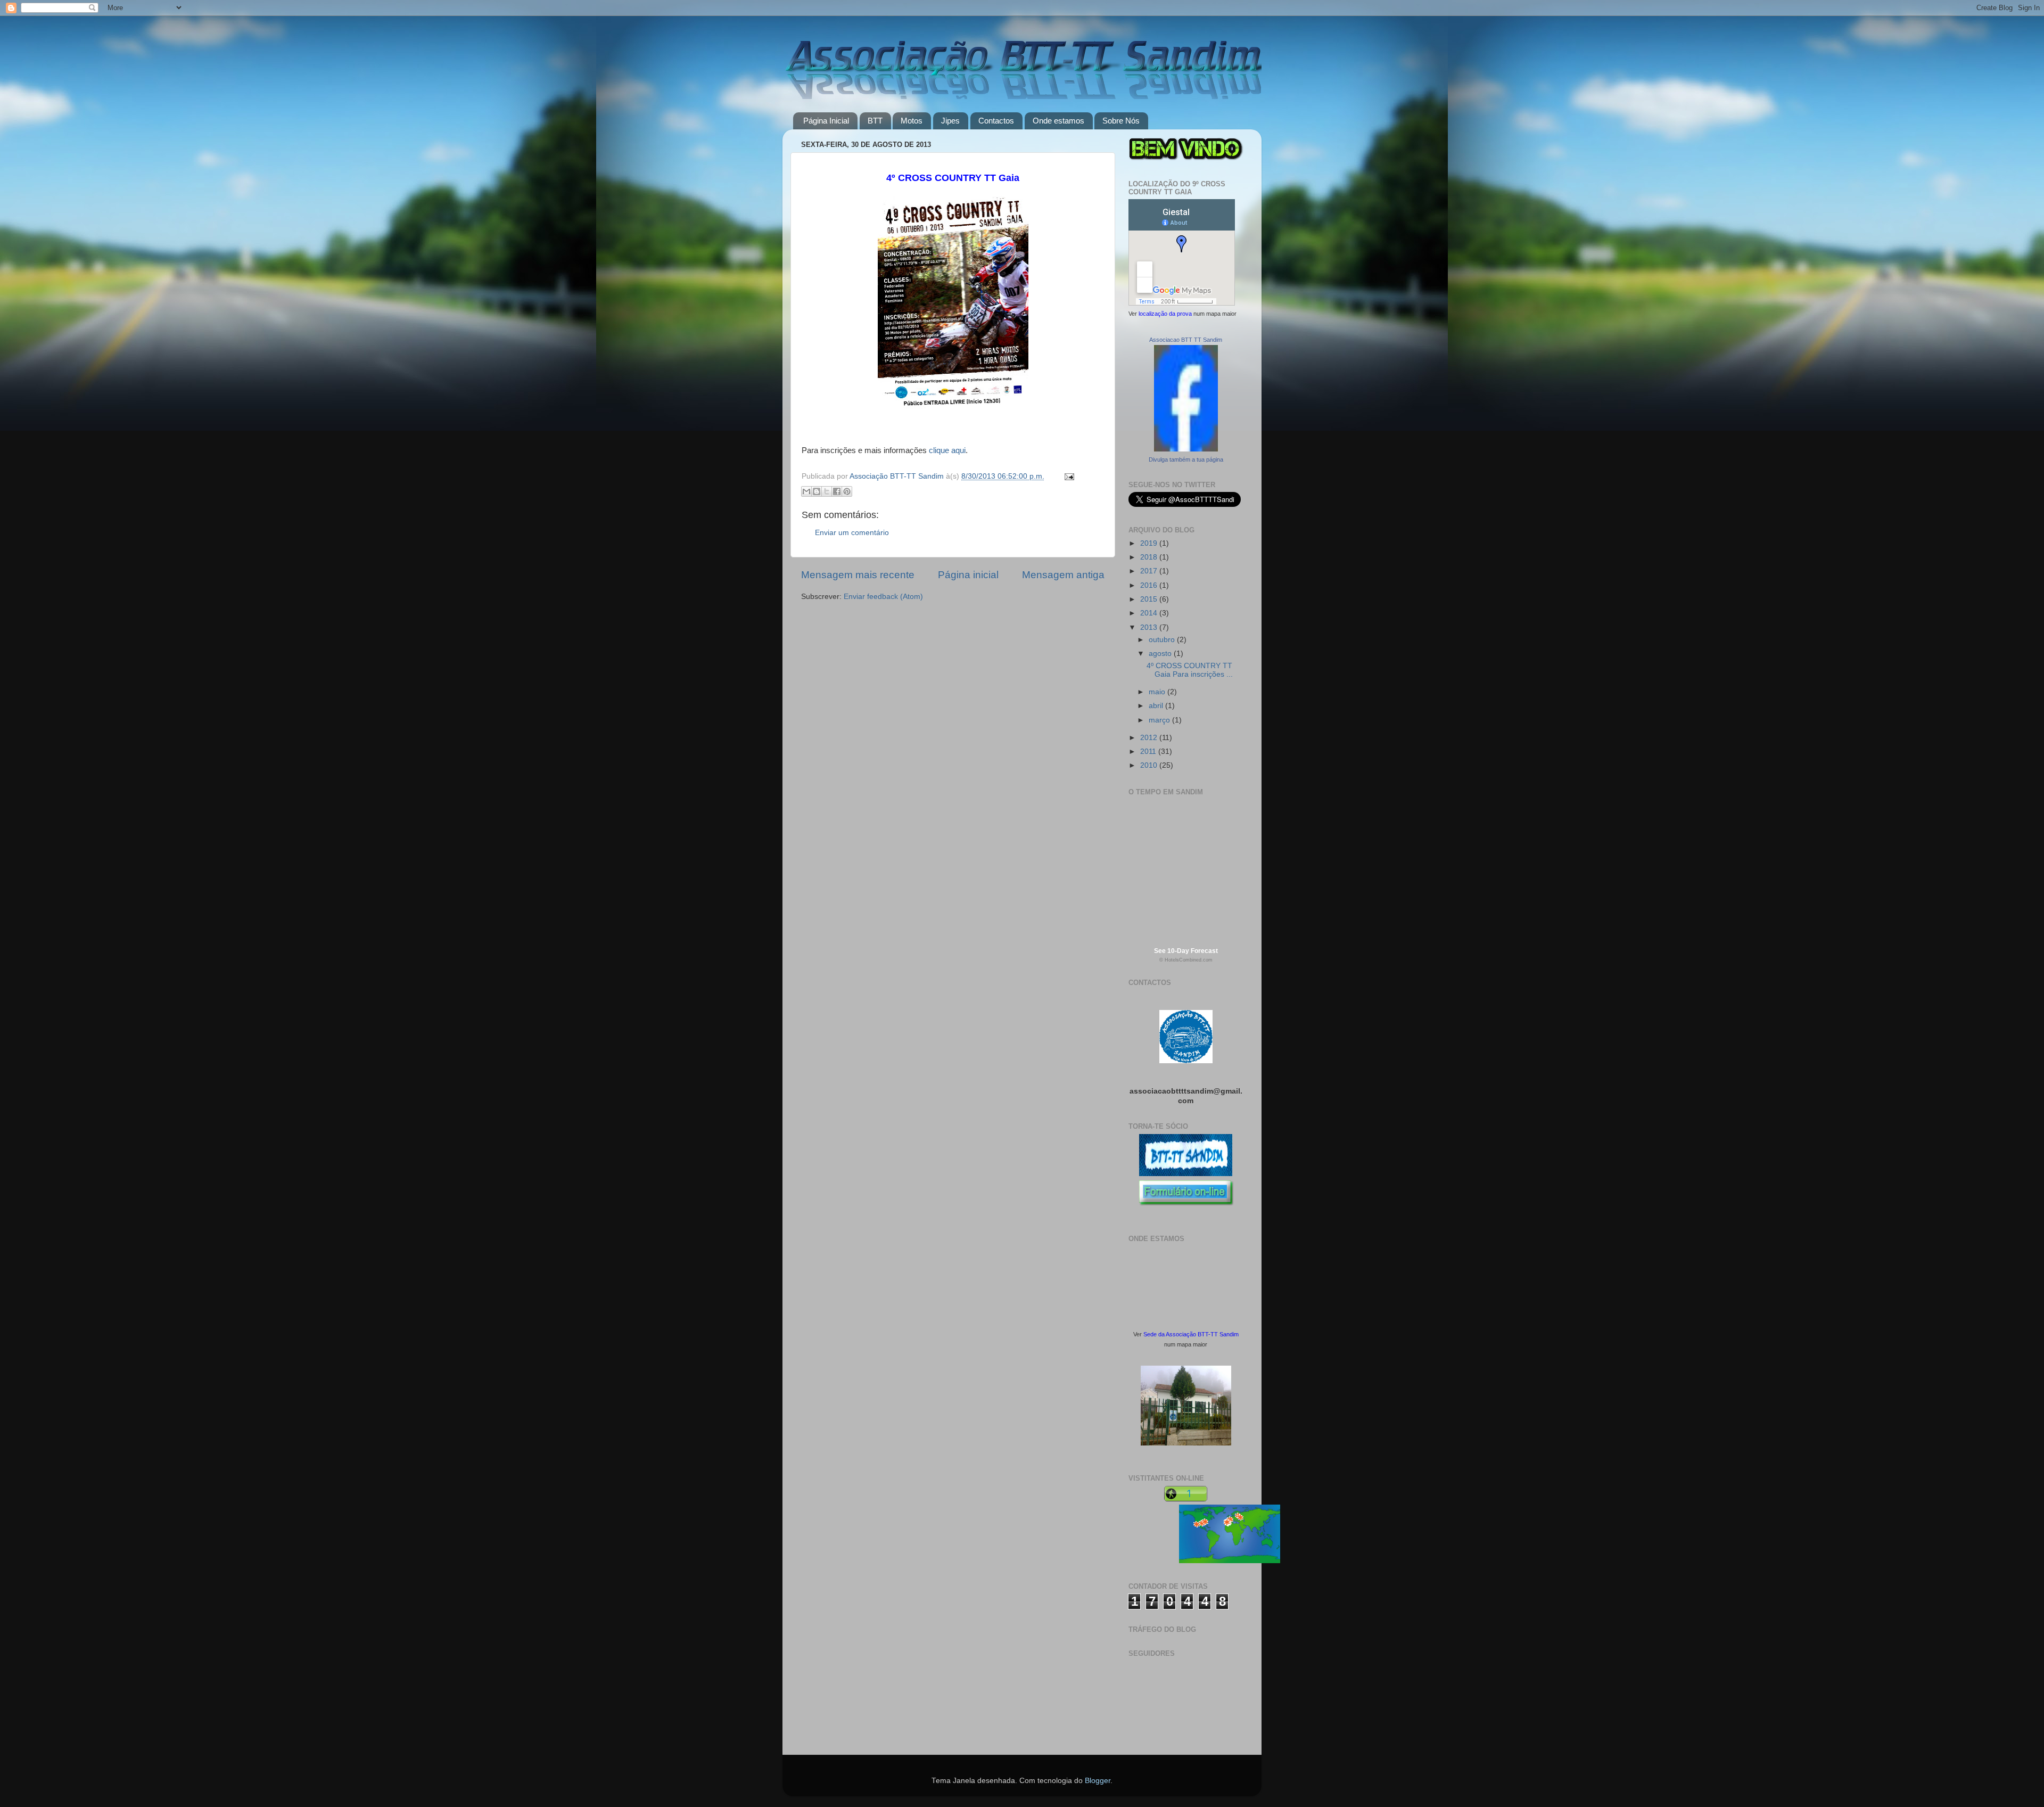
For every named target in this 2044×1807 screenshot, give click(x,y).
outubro (1163, 640)
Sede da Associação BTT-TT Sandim (1191, 1334)
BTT (875, 121)
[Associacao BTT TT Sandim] (1186, 449)
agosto (1161, 654)
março (1160, 720)
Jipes (950, 121)
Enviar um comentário (852, 533)
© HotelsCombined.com (1186, 960)
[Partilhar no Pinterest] (847, 491)
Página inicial (968, 575)
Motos (912, 121)
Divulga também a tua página (1186, 459)
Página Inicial (826, 121)
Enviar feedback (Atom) (883, 597)
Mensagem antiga (1063, 575)
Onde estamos (1058, 121)
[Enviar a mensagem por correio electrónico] (1068, 476)
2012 (1150, 738)
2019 (1150, 543)
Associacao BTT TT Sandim (1186, 340)
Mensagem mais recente (858, 575)
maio (1158, 692)
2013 (1150, 627)
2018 (1150, 557)
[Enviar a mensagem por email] (806, 491)
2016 (1150, 585)
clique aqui (947, 450)
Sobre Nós (1121, 121)
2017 (1150, 571)
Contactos (996, 121)
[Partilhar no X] (827, 491)
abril (1157, 706)
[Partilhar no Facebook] (837, 491)
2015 (1150, 599)
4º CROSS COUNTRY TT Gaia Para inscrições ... (1190, 670)
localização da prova (1165, 314)
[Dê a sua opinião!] (817, 491)
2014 (1150, 613)
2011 (1149, 751)
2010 (1150, 765)
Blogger (1098, 1781)
